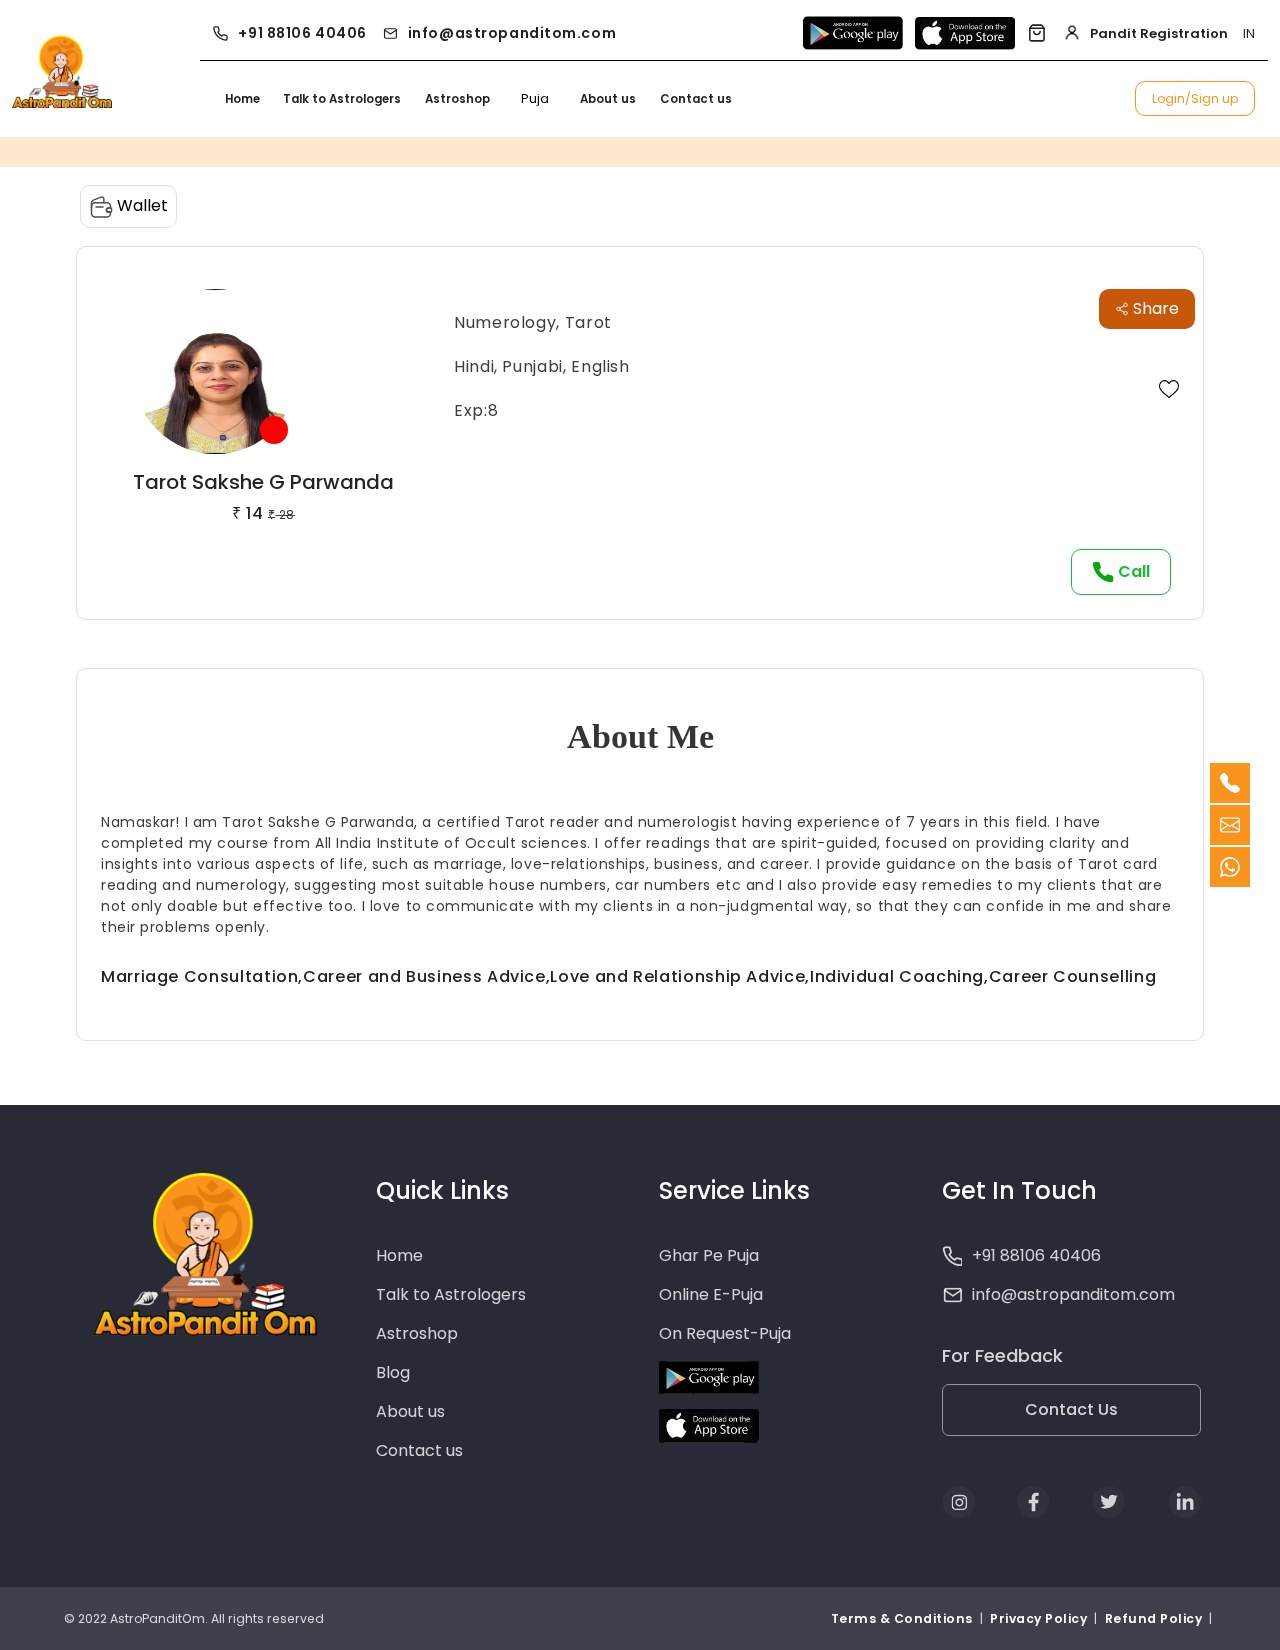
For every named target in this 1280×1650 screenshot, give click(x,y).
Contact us (696, 99)
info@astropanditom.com (512, 33)
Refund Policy (1153, 1618)
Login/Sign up (1195, 98)
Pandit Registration (1159, 33)
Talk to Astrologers (342, 99)
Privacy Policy (1038, 1618)
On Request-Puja (725, 1333)
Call (1132, 571)
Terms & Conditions (903, 1618)
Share (1154, 308)
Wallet (140, 205)
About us (608, 99)
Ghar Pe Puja (709, 1255)
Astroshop (457, 99)
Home (242, 99)
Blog (393, 1372)
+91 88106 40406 (302, 33)
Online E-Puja (711, 1294)
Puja (535, 98)
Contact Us (1071, 1409)
